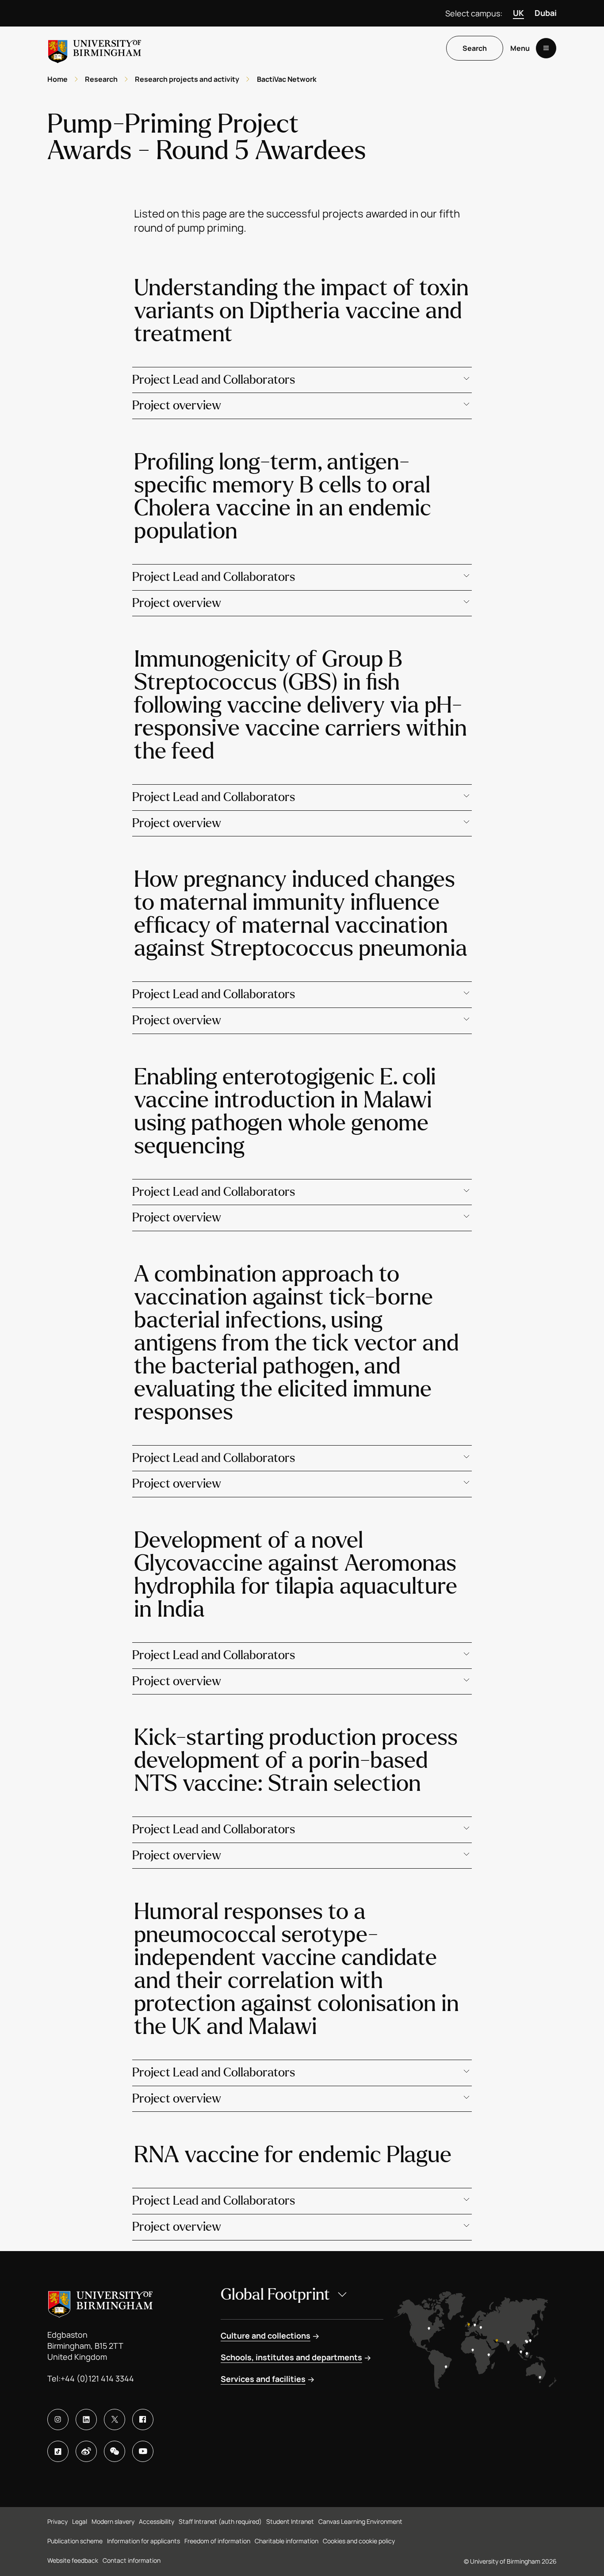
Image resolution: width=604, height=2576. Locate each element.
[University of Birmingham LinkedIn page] (86, 2420)
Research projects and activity (187, 79)
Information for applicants (143, 2541)
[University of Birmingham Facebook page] (143, 2420)
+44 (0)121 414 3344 (97, 2378)
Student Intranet (290, 2521)
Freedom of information (217, 2541)
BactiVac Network (287, 79)
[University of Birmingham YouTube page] (143, 2451)
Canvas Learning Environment (360, 2521)
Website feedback (73, 2560)
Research (101, 79)
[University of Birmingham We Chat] (115, 2451)
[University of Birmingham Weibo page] (86, 2451)
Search (475, 48)
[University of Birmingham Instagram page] (58, 2420)
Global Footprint (275, 2295)
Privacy (57, 2521)
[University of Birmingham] (95, 48)
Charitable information (287, 2541)
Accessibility (157, 2521)
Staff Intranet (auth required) (220, 2521)
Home (57, 79)
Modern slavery (113, 2521)
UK (518, 13)
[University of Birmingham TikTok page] (58, 2451)
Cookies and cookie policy (359, 2541)
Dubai (546, 13)
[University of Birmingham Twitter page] (115, 2420)
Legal (80, 2521)
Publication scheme (75, 2541)
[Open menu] (546, 48)
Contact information (132, 2560)
